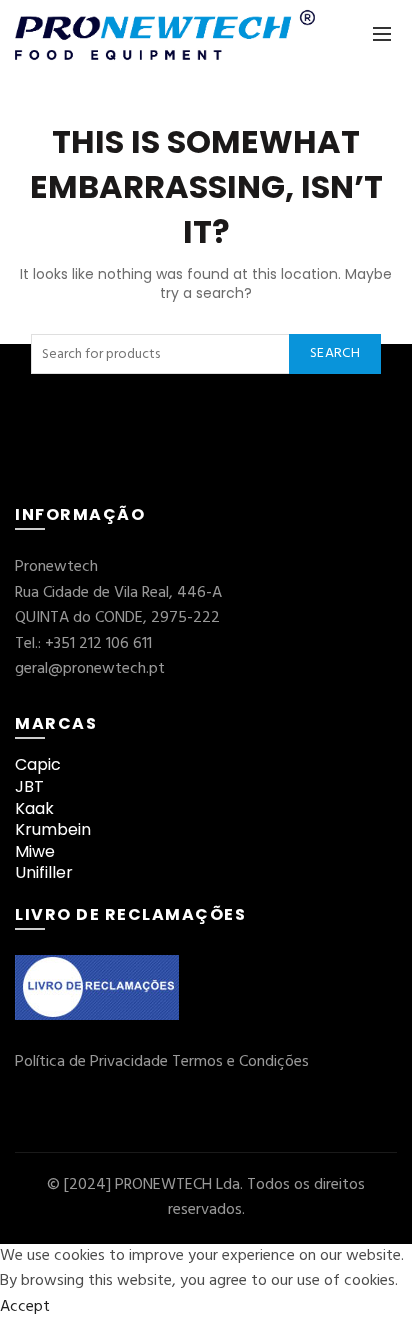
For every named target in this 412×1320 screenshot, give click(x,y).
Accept (25, 1307)
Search (335, 353)
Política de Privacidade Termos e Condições (162, 1062)
